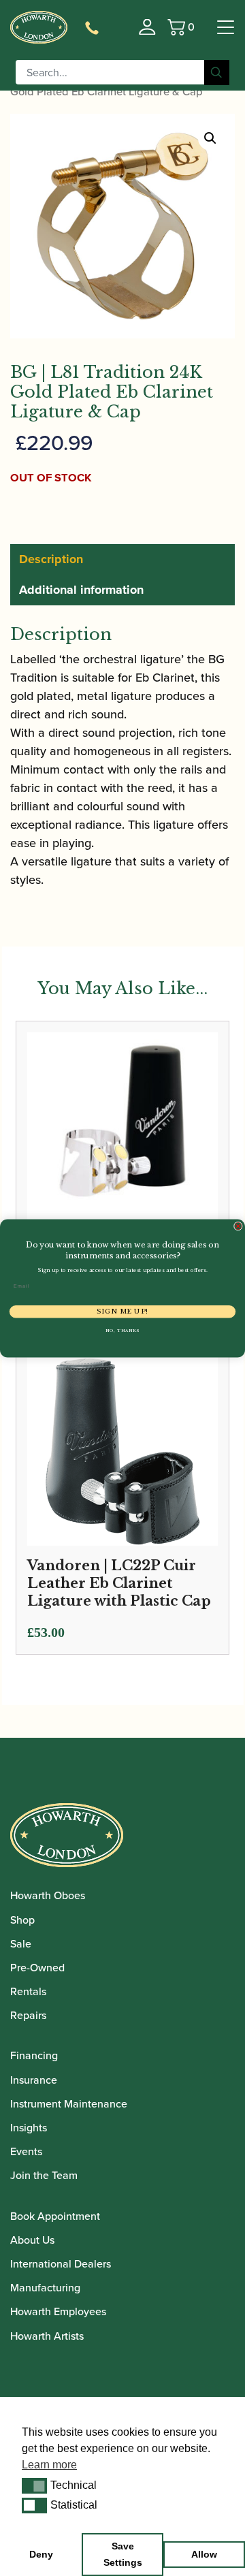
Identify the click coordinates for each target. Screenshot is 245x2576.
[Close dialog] (238, 1226)
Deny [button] (41, 2554)
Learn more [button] (49, 2465)
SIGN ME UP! (122, 1311)
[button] (34, 2485)
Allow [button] (204, 2554)
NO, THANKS (122, 1330)
